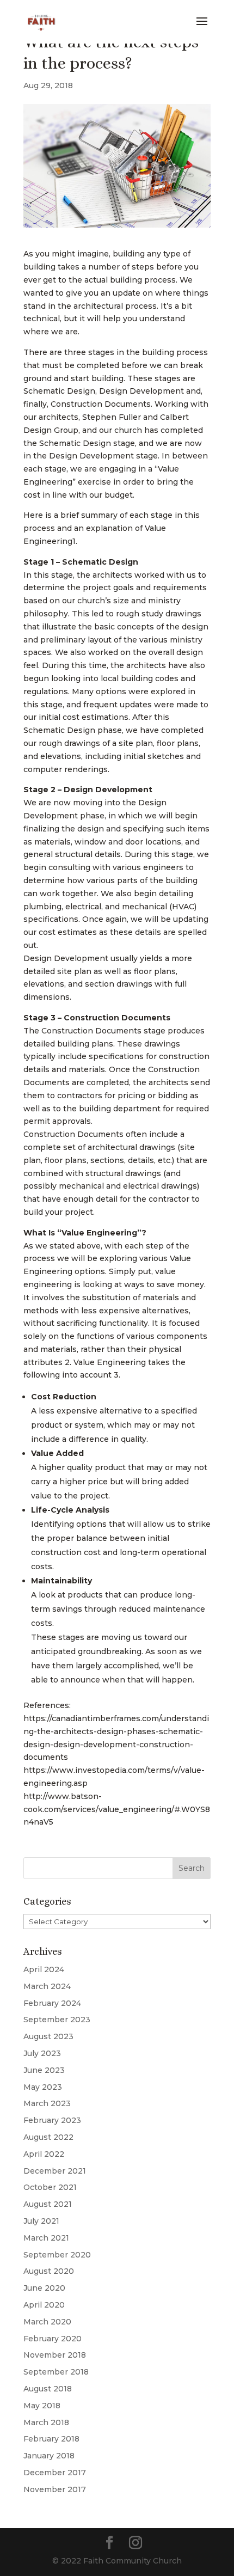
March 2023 (47, 2103)
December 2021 (55, 2171)
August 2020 (49, 2271)
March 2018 (46, 2422)
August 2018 (48, 2389)
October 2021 (50, 2187)
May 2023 (43, 2087)
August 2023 (48, 2036)
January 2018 (49, 2456)
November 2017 (55, 2489)
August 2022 (48, 2137)
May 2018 (42, 2406)
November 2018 (55, 2355)
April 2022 (44, 2154)
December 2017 (55, 2473)
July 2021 (41, 2221)
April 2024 (44, 1969)
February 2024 (52, 2003)
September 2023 (57, 2020)
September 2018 (56, 2372)
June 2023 (44, 2070)
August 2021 (48, 2204)
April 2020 (44, 2305)
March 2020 (47, 2322)
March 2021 (46, 2238)
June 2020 (44, 2288)
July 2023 (42, 2053)
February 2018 (51, 2439)
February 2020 (53, 2339)
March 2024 (47, 1986)
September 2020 (57, 2255)
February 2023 (52, 2120)
